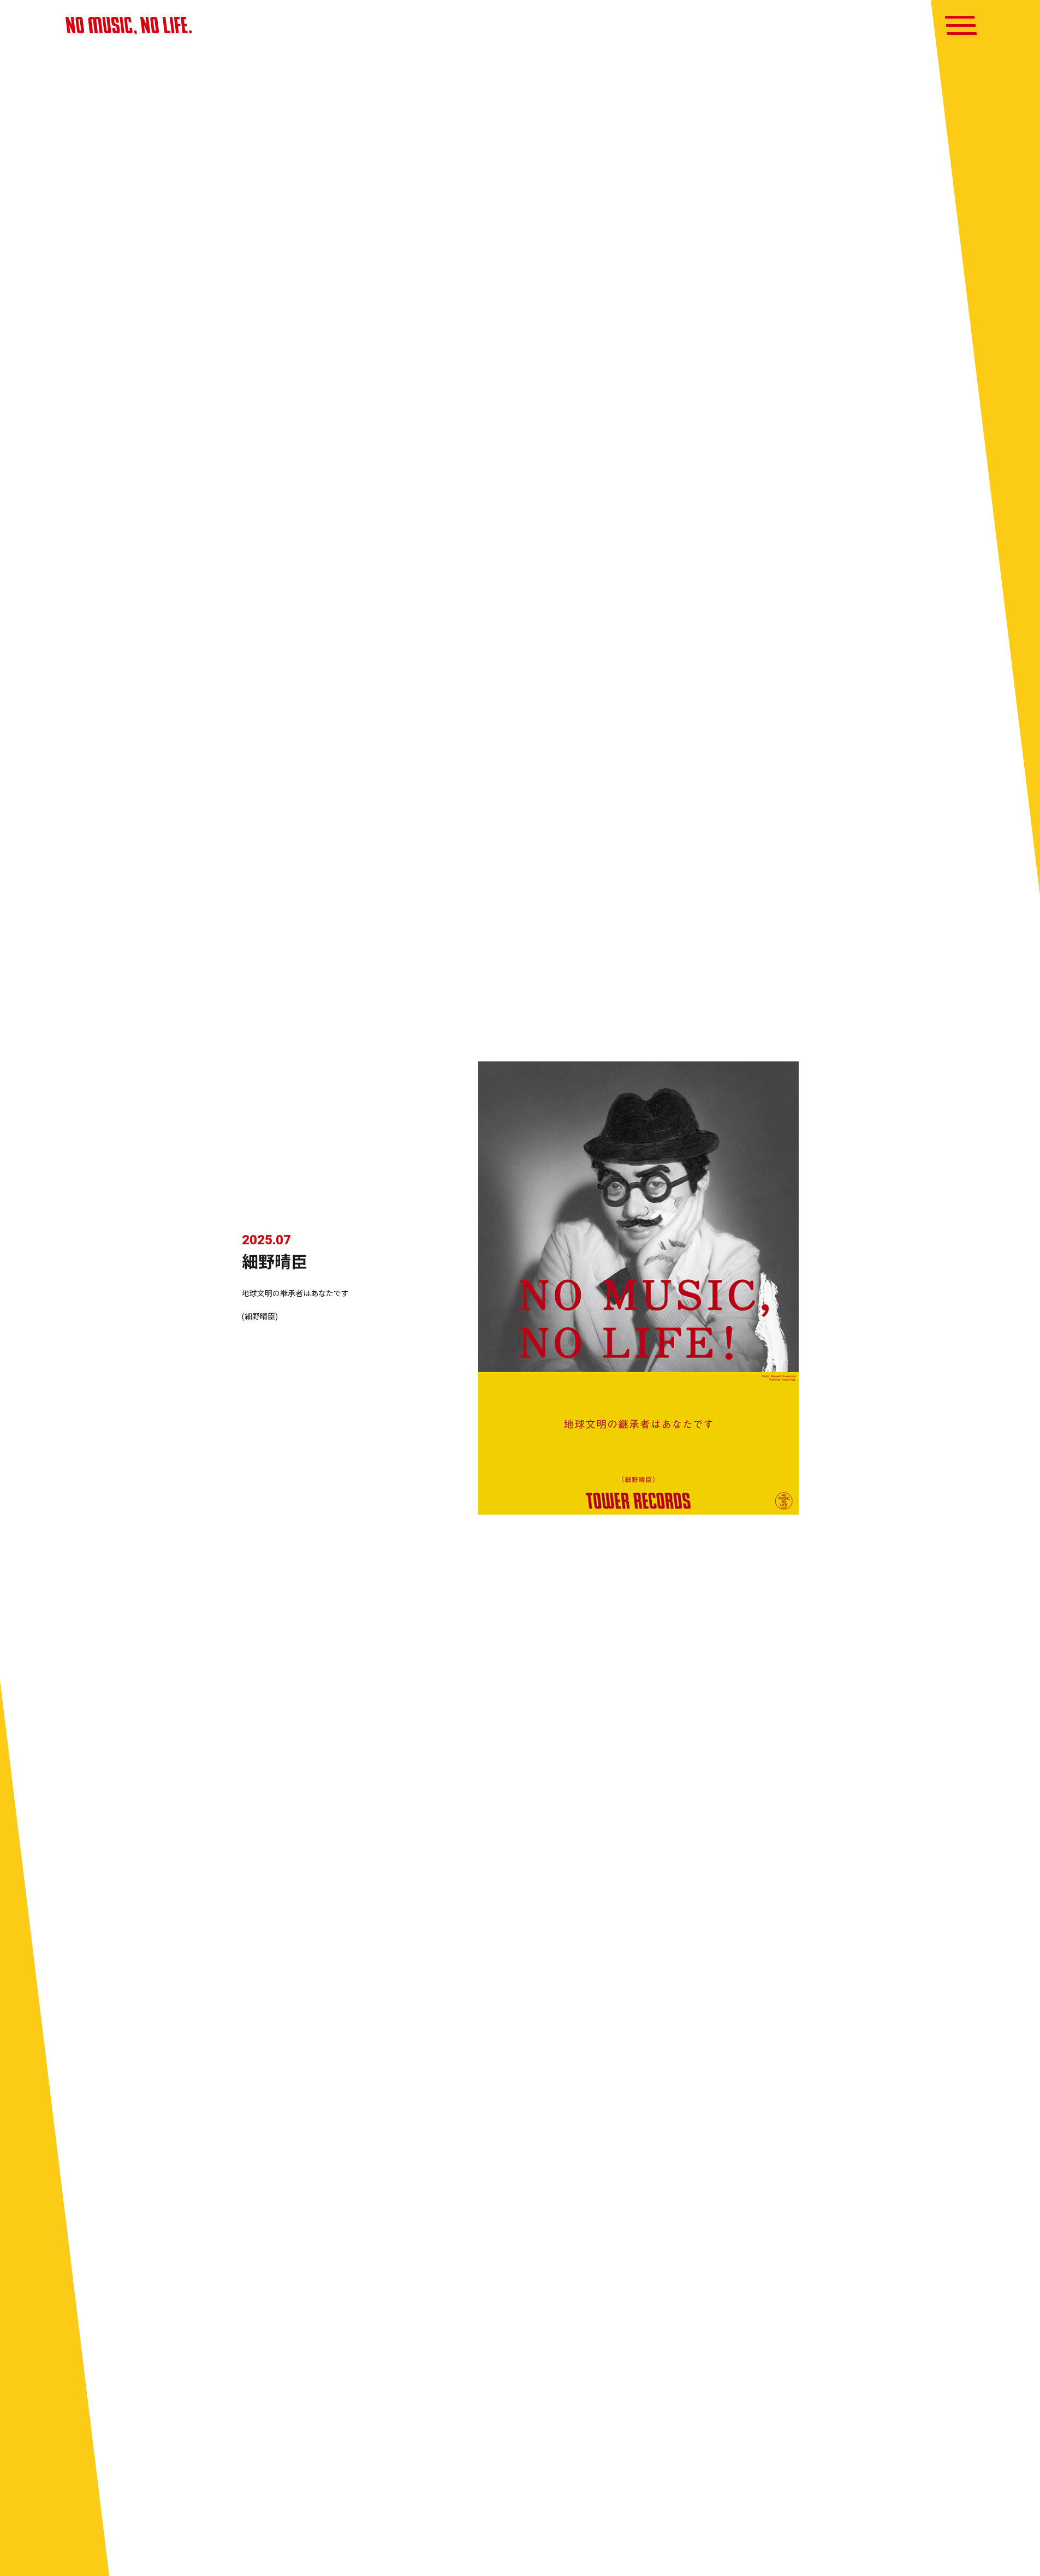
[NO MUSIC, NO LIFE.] (129, 26)
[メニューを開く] (961, 25)
